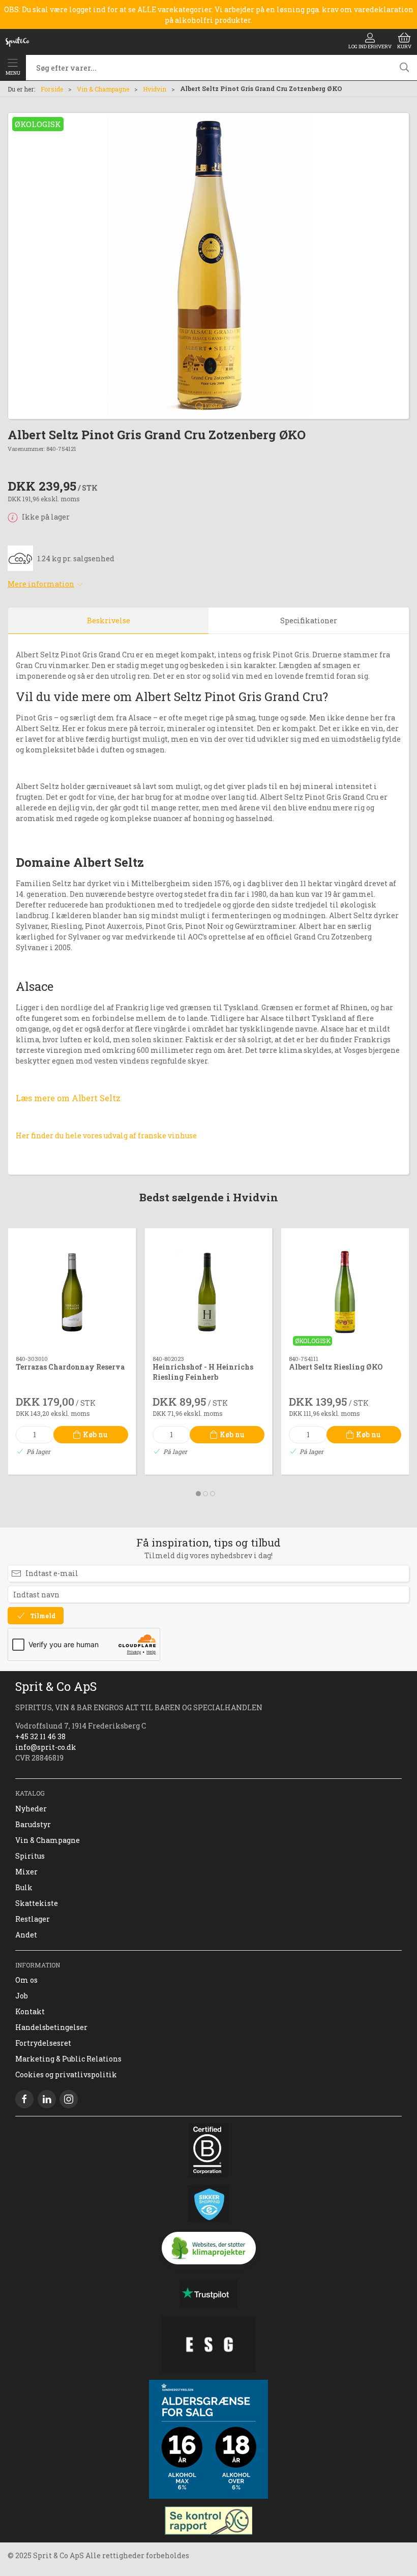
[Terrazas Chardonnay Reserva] (72, 1292)
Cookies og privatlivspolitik (66, 2074)
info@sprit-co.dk (46, 1747)
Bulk (24, 1887)
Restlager (33, 1919)
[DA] (17, 42)
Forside (52, 89)
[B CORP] (208, 2150)
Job (22, 1996)
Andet (26, 1935)
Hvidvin (155, 89)
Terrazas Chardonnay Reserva (70, 1367)
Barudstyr (33, 1824)
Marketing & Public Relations (68, 2059)
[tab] (198, 1494)
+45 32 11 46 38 (40, 1736)
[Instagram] (69, 2099)
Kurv (404, 47)
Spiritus (30, 1856)
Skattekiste (37, 1903)
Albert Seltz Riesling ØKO (336, 1367)
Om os (26, 1980)
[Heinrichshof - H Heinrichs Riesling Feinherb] (209, 1292)
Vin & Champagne (103, 89)
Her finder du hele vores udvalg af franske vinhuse (106, 1135)
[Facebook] (24, 2099)
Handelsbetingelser (51, 2027)
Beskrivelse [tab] (109, 620)
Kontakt (30, 2011)
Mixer (26, 1872)
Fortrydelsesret (43, 2043)
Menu (13, 73)
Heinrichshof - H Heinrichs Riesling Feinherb (203, 1372)
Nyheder (31, 1809)
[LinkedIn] (47, 2099)
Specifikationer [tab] (309, 620)
